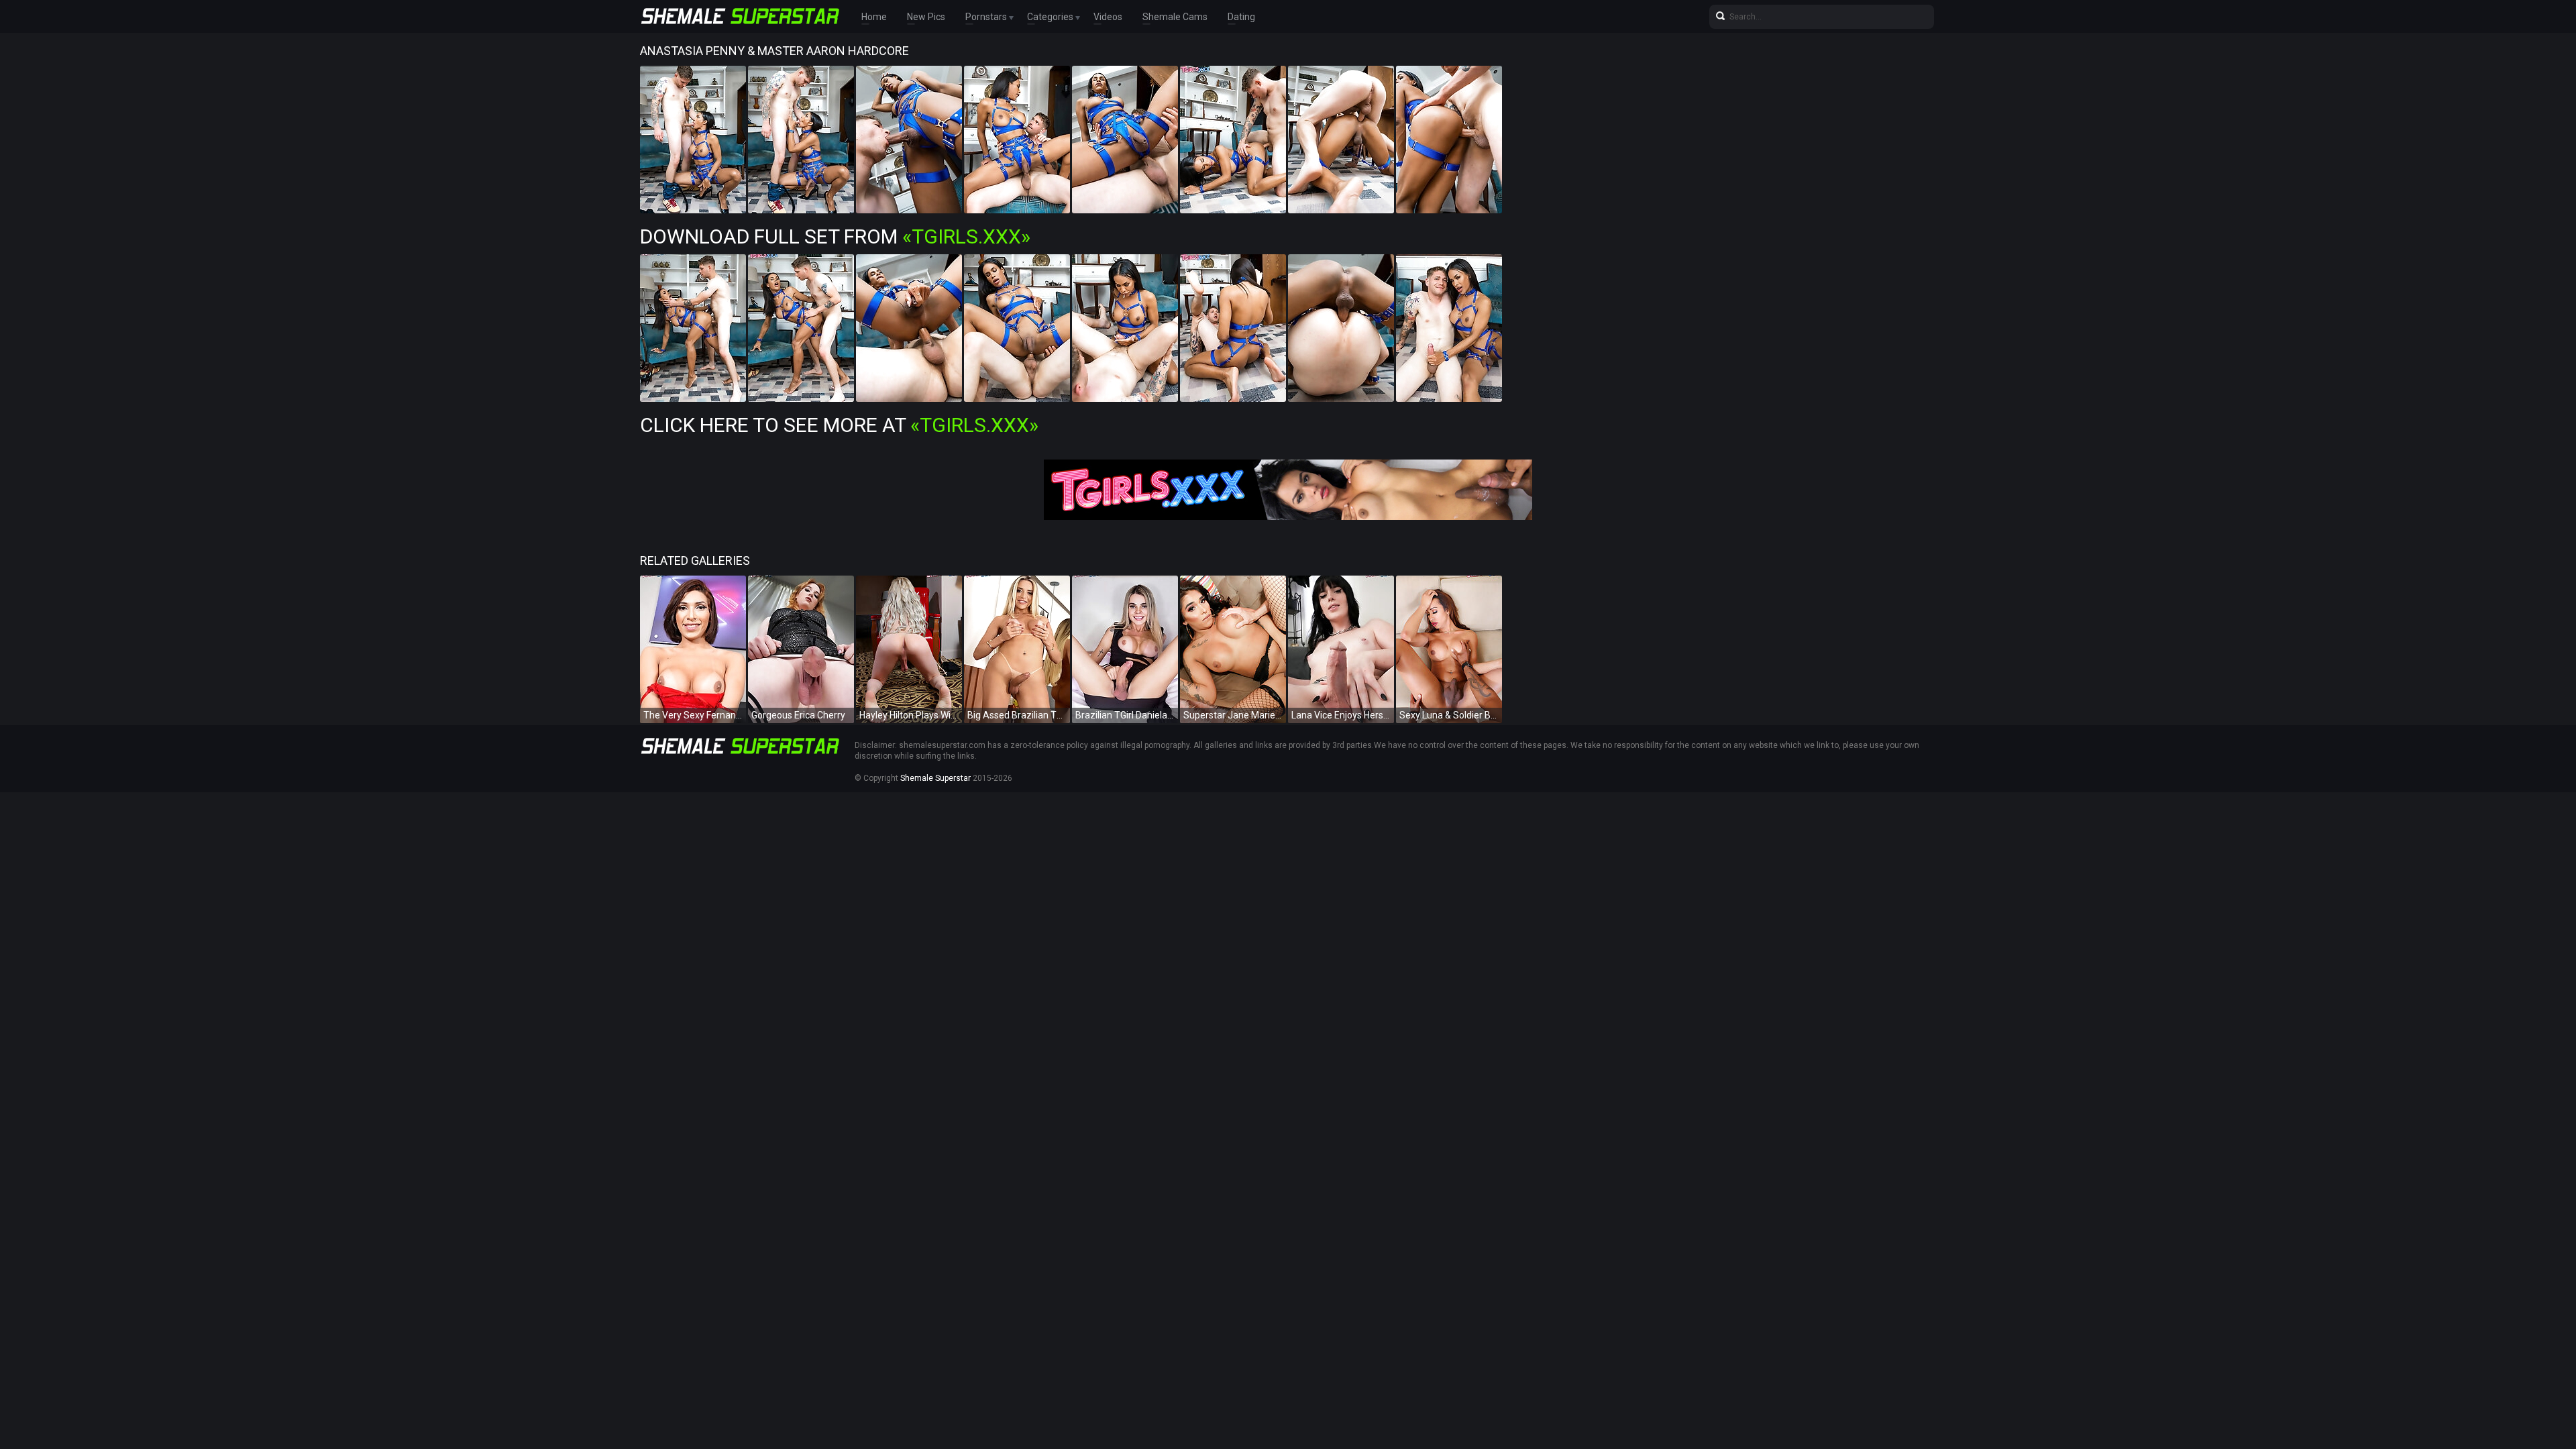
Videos (1108, 17)
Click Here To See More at (839, 425)
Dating (1241, 17)
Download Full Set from (835, 236)
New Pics (926, 17)
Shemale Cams (1175, 17)
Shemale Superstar (935, 778)
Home (874, 17)
